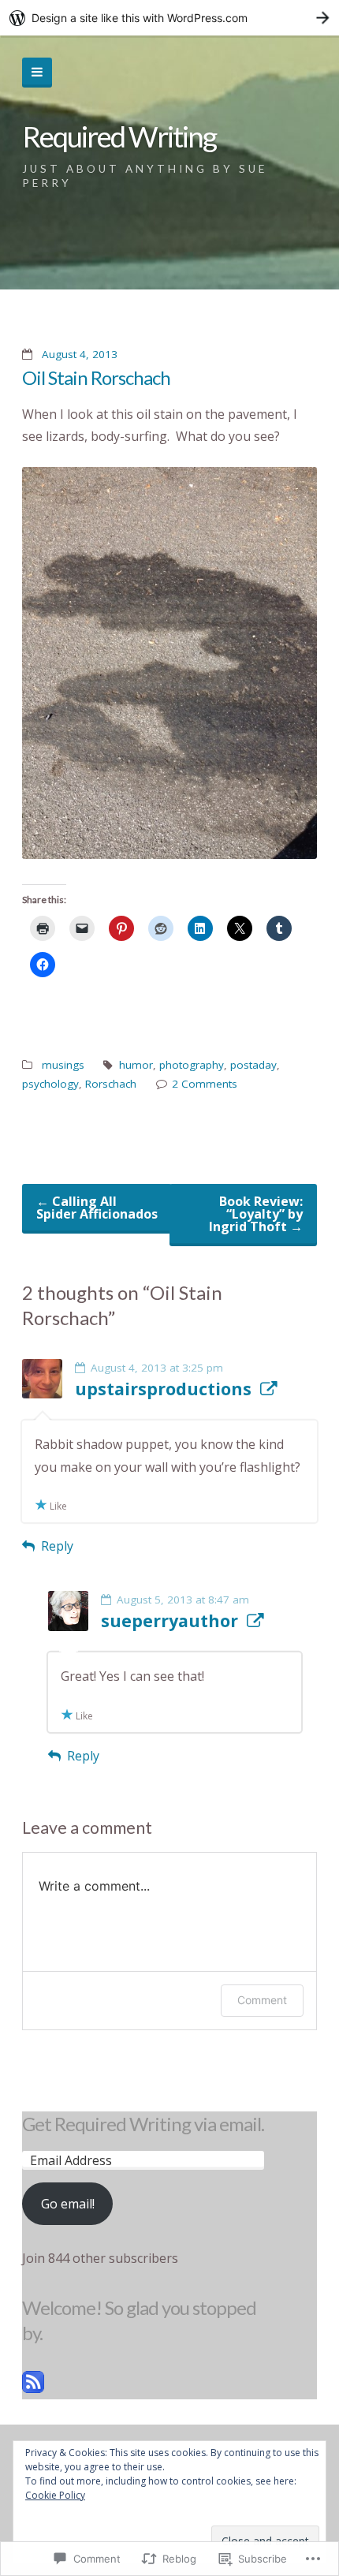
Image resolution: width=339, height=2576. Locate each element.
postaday (253, 1065)
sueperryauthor (169, 1621)
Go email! (68, 2204)
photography (192, 1065)
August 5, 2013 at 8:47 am (183, 1600)
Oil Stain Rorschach (96, 377)
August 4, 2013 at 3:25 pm (157, 1368)
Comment (262, 2000)
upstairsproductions (163, 1389)
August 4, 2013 (80, 354)
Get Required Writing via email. (143, 2124)
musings (63, 1065)
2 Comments (205, 1084)
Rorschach (111, 1084)
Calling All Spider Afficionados (97, 1208)
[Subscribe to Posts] (33, 2388)
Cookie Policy (55, 2495)
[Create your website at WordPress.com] (169, 18)
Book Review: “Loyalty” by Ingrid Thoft (256, 1214)
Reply (57, 1546)
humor (136, 1065)
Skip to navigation (37, 73)
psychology (50, 1084)
